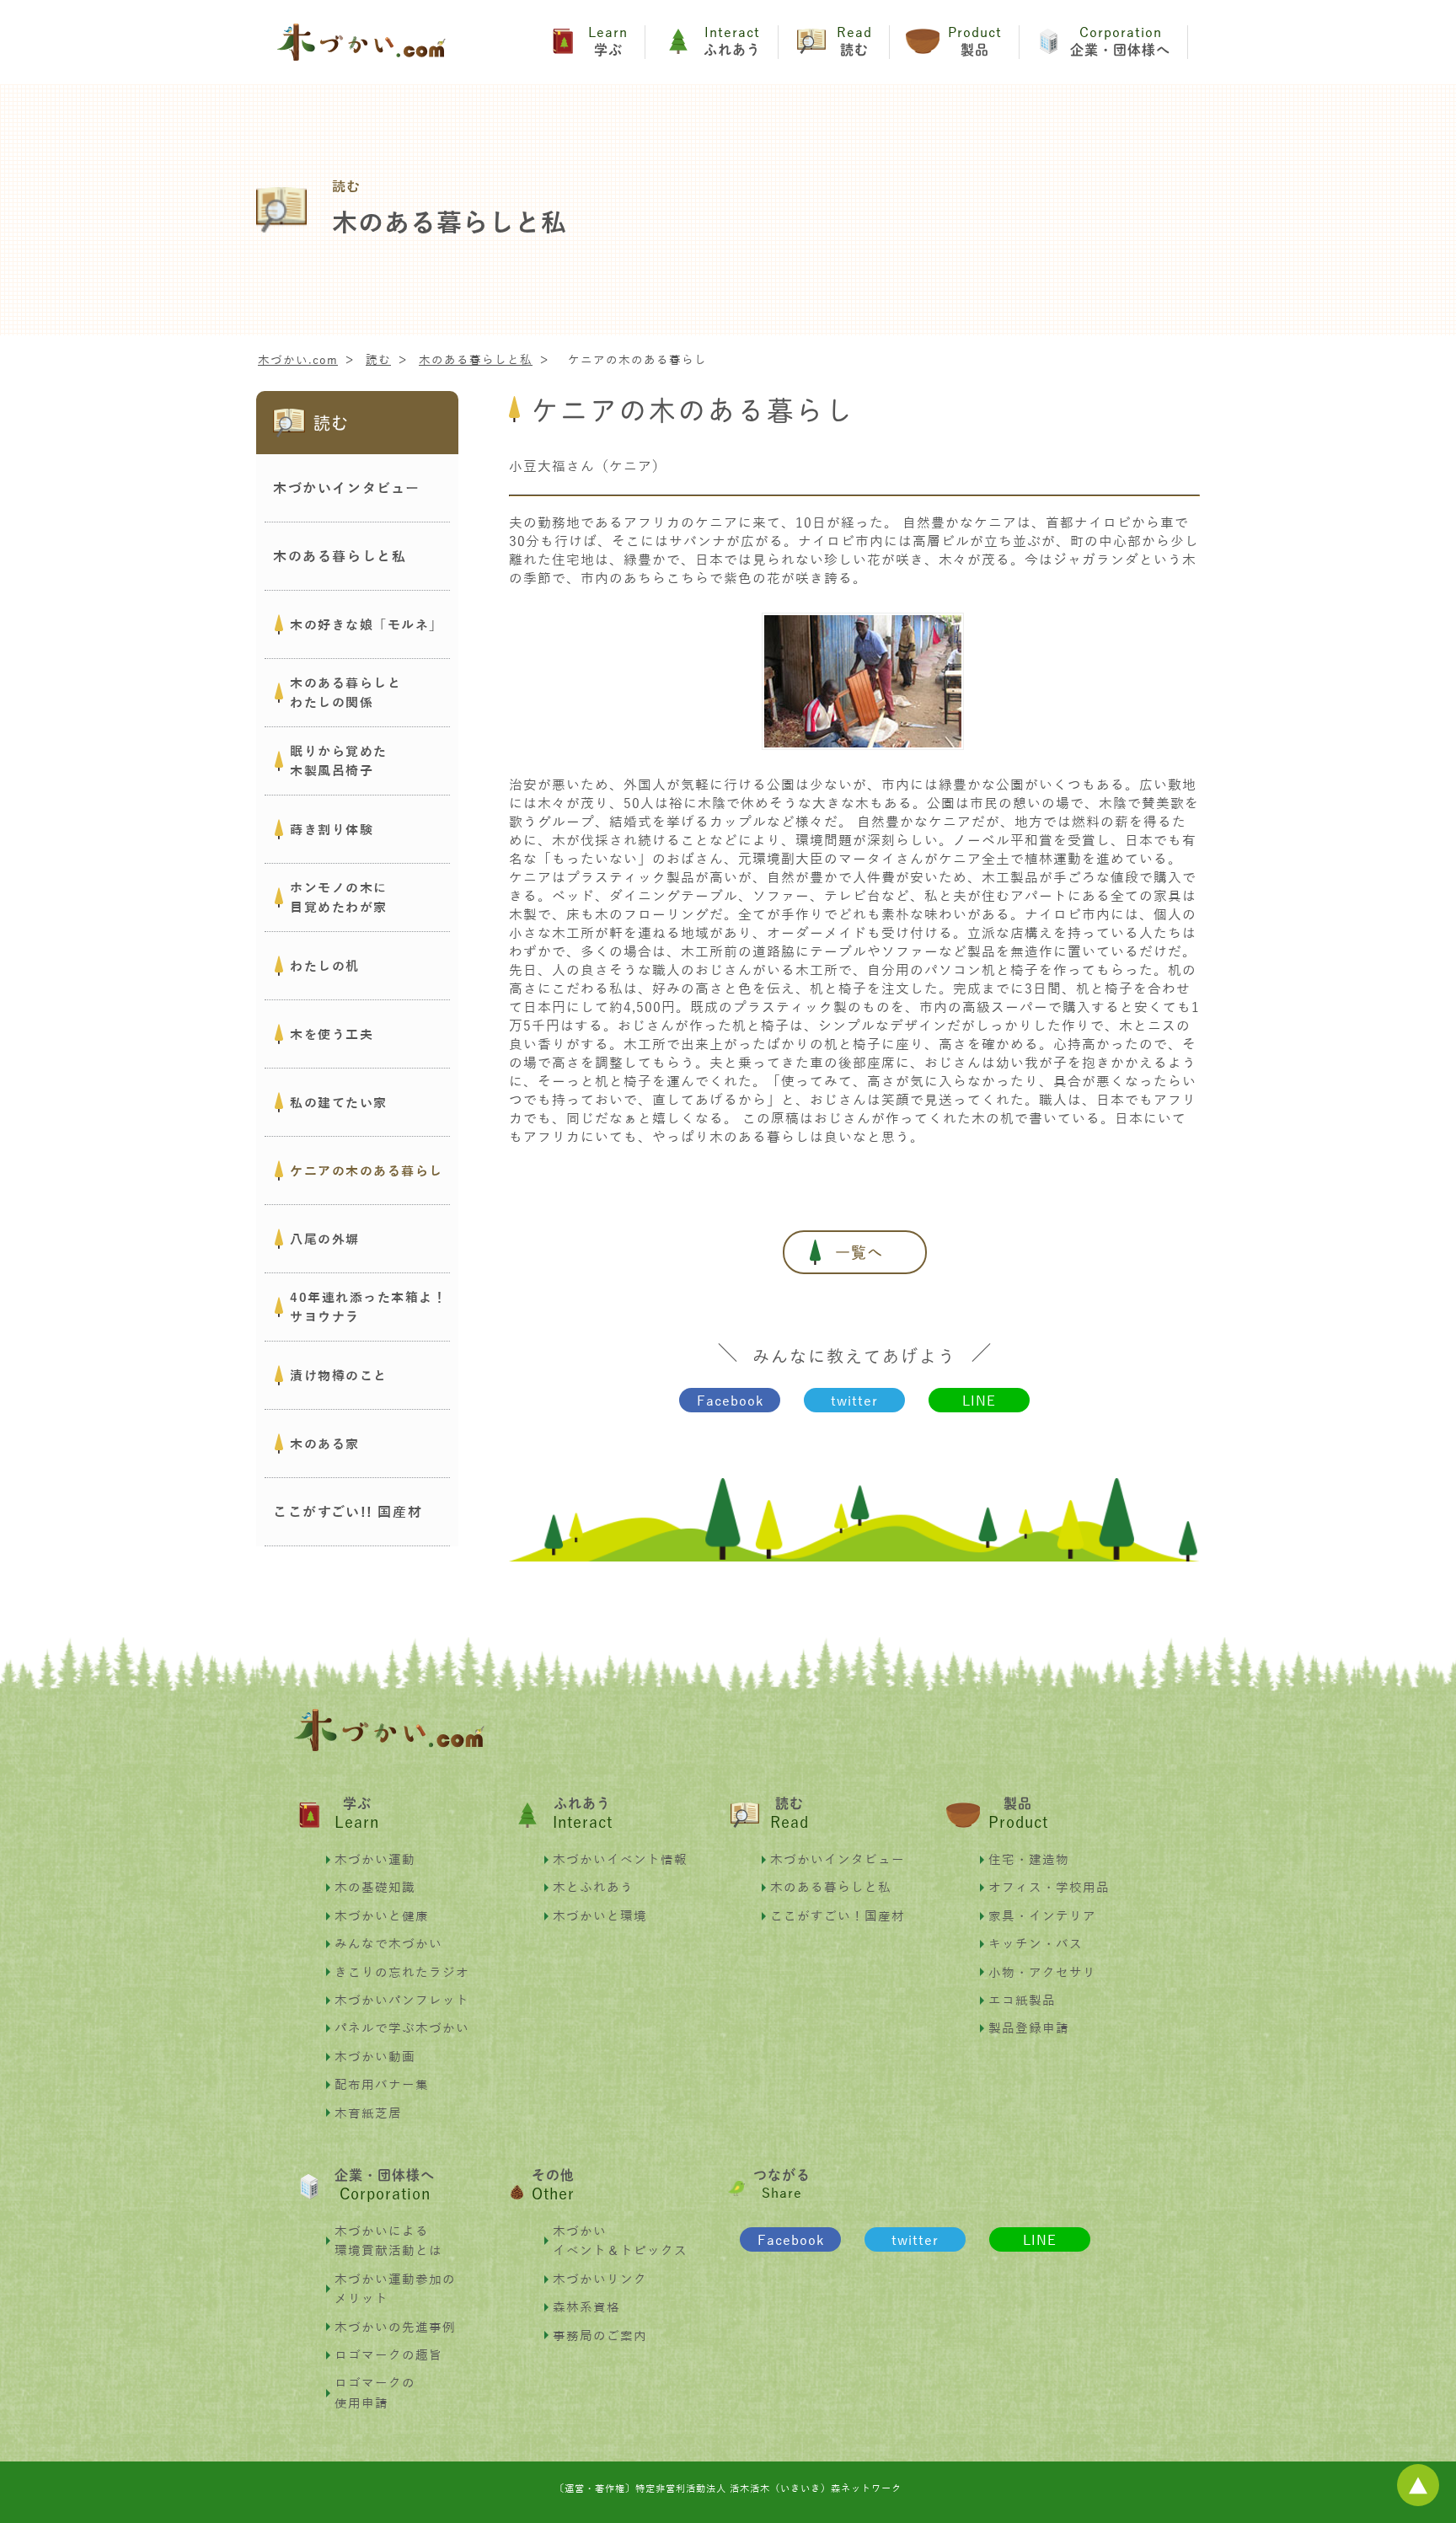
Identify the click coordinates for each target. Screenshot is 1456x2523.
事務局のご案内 (600, 2335)
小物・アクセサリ (1042, 1972)
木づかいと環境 (600, 1915)
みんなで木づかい (388, 1943)
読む (331, 423)
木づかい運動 (375, 1859)
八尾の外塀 (325, 1239)
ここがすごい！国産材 (838, 1915)
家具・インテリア (1042, 1915)
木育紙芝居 (368, 2113)
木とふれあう (593, 1887)
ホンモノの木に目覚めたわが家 (339, 897)
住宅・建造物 (1029, 1859)
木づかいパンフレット (402, 2000)
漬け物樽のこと (339, 1375)
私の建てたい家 (339, 1102)
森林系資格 (586, 2306)
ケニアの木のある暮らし (367, 1170)
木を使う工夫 (332, 1034)
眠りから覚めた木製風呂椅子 (339, 761)
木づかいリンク (600, 2279)
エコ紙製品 (1022, 2000)
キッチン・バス (1036, 1943)
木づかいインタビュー (838, 1859)
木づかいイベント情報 (620, 1859)
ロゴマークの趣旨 (388, 2354)
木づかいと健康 (382, 1915)
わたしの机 (325, 966)
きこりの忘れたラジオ (402, 1972)
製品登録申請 (1029, 2028)
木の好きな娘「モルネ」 (367, 624)
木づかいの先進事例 (395, 2327)
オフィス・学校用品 (1049, 1887)
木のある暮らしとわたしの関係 (345, 692)
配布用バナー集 (382, 2084)
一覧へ (859, 1252)
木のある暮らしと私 (831, 1887)
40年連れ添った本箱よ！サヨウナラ (368, 1307)
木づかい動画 (375, 2056)
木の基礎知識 (375, 1887)
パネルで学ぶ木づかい (402, 2028)
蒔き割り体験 (332, 829)
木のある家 (325, 1444)
